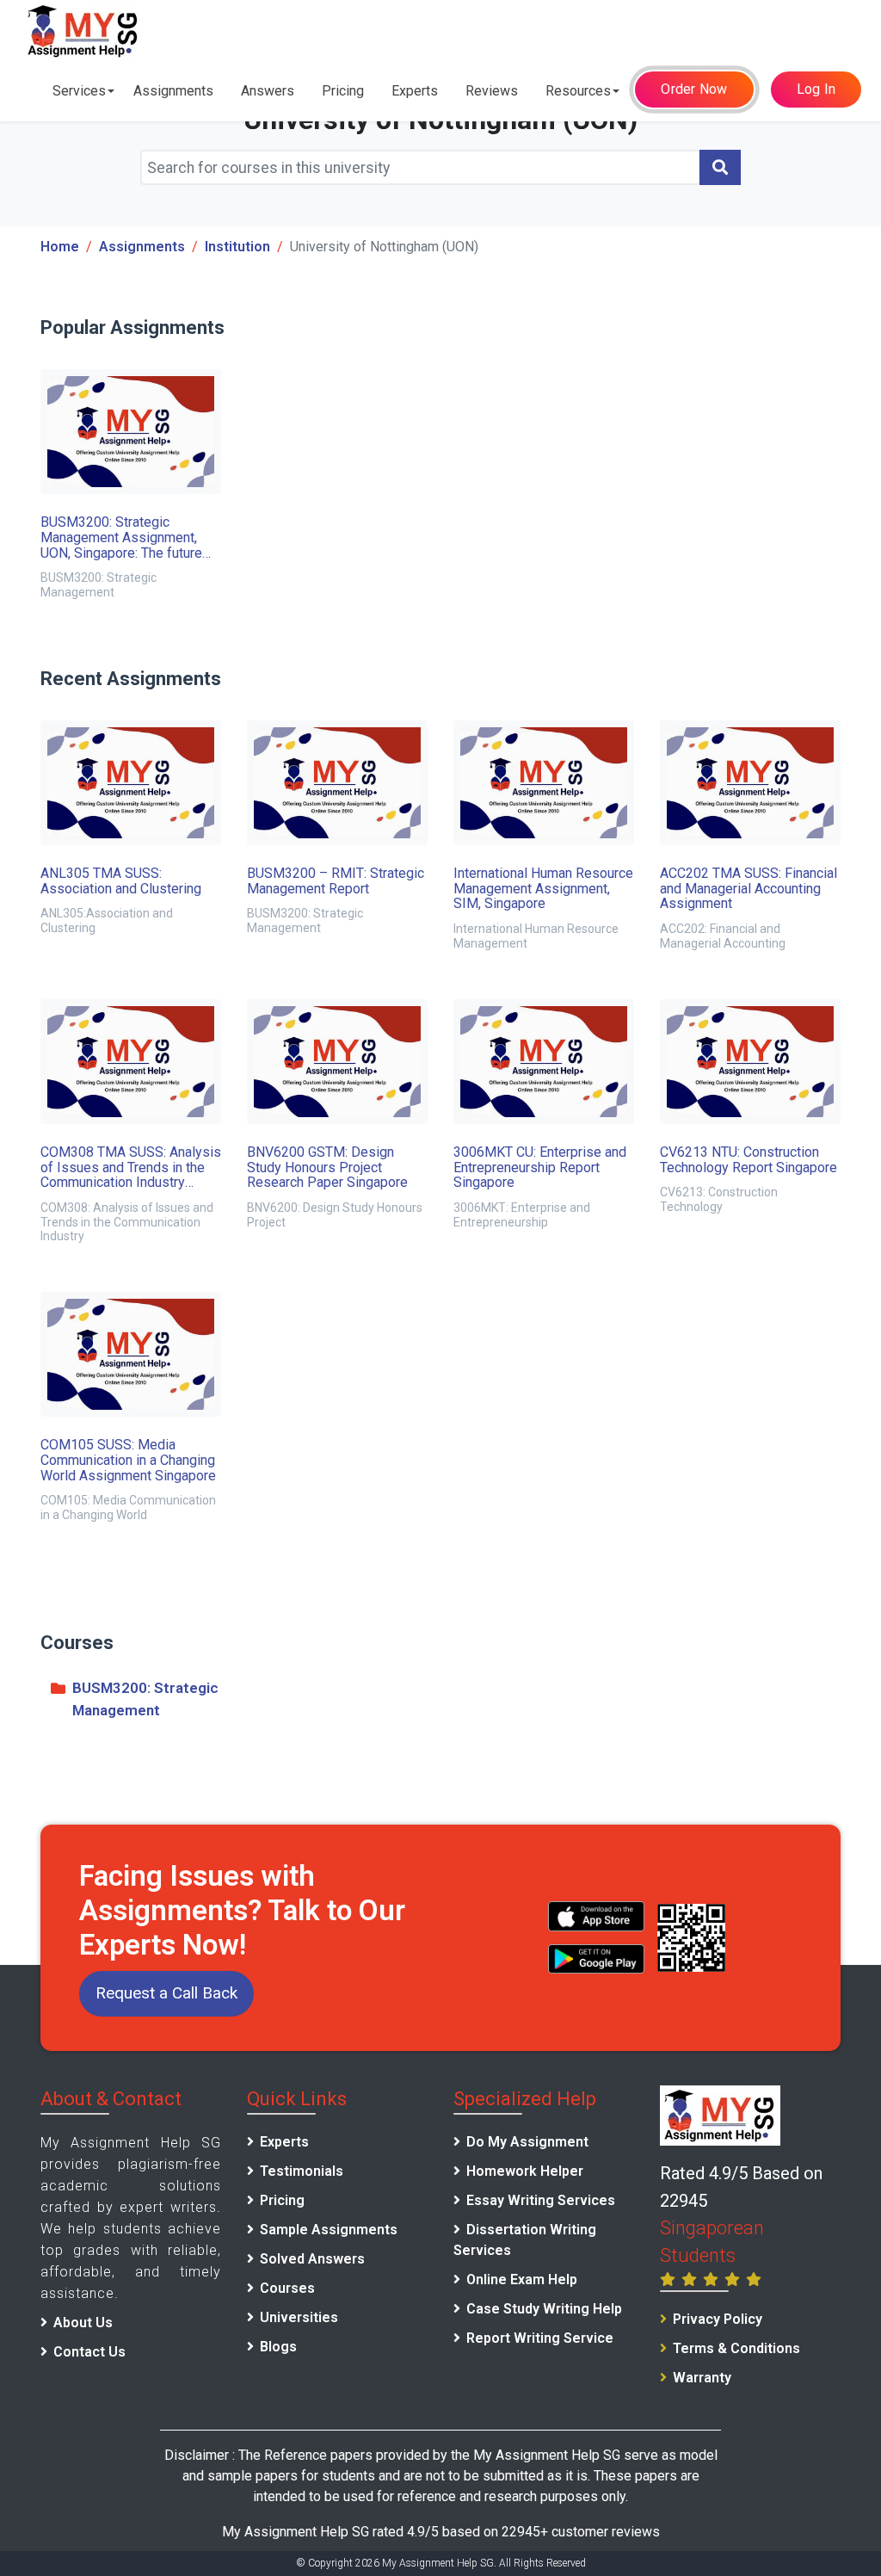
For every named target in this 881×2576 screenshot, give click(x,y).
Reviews (492, 91)
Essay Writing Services (541, 2200)
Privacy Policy (718, 2319)
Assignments (173, 91)
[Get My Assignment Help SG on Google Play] (597, 1959)
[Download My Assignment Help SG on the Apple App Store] (597, 1916)
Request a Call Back (166, 1993)
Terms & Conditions (736, 2348)
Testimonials (302, 2171)
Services (79, 91)
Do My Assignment (527, 2142)
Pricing (343, 91)
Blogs (278, 2347)
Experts (415, 91)
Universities (299, 2317)
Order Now (694, 89)
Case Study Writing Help (544, 2309)
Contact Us (89, 2352)
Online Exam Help (522, 2279)
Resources (578, 91)
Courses (287, 2288)
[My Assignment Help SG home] (83, 31)
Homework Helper (525, 2171)
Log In (816, 89)
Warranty (702, 2378)
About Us (83, 2323)
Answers (268, 91)
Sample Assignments (329, 2230)
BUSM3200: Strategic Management (145, 1699)
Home (60, 247)
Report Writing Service (540, 2338)
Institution (237, 247)
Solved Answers (312, 2259)
